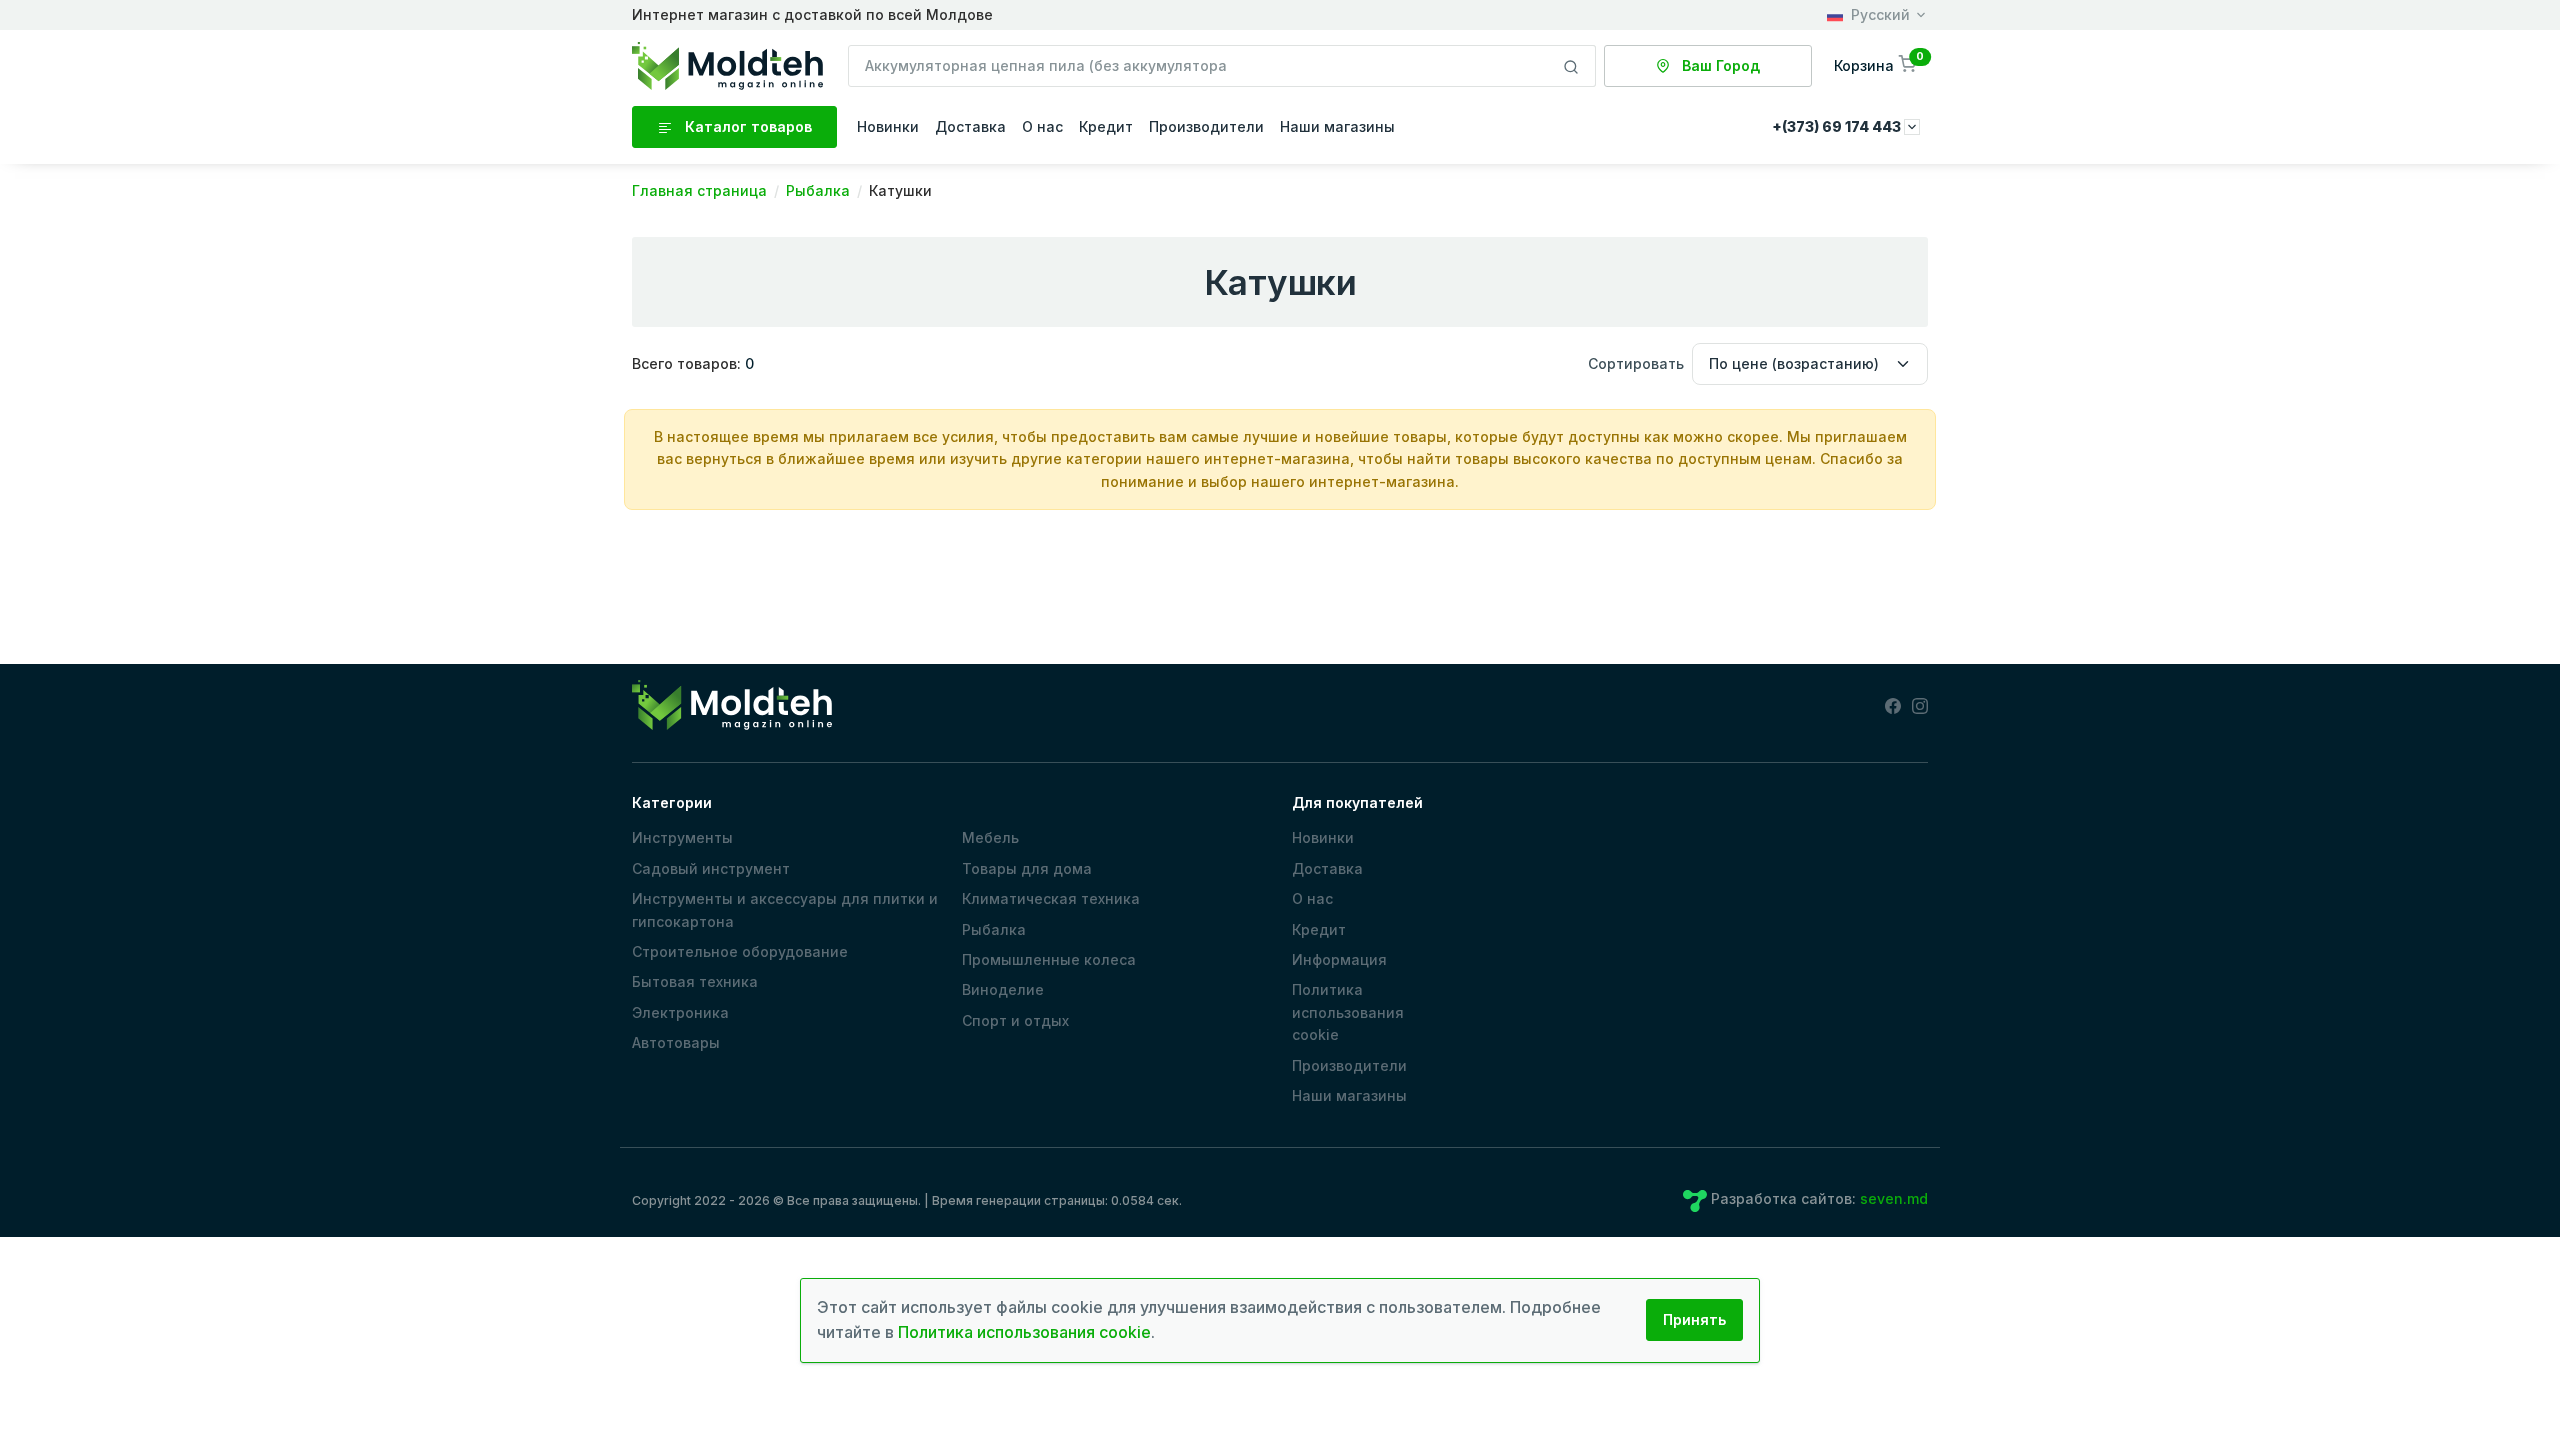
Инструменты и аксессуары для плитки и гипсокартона (785, 909)
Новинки (888, 126)
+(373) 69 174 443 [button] (1838, 126)
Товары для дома (1027, 868)
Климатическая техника (1051, 898)
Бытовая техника (695, 981)
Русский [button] (1880, 14)
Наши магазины (1337, 126)
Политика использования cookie (1348, 1012)
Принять (1694, 1319)
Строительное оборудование (740, 951)
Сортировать (1636, 363)
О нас (1042, 126)
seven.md (1894, 1198)
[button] (1877, 65)
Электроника (680, 1012)
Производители (1206, 126)
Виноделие (1003, 989)
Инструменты (682, 837)
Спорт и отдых (1015, 1020)
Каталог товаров (746, 126)
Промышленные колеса (1049, 959)
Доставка (970, 126)
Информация (1339, 959)
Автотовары (676, 1042)
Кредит (1106, 126)
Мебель (990, 837)
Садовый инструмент (711, 868)
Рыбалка (994, 929)
